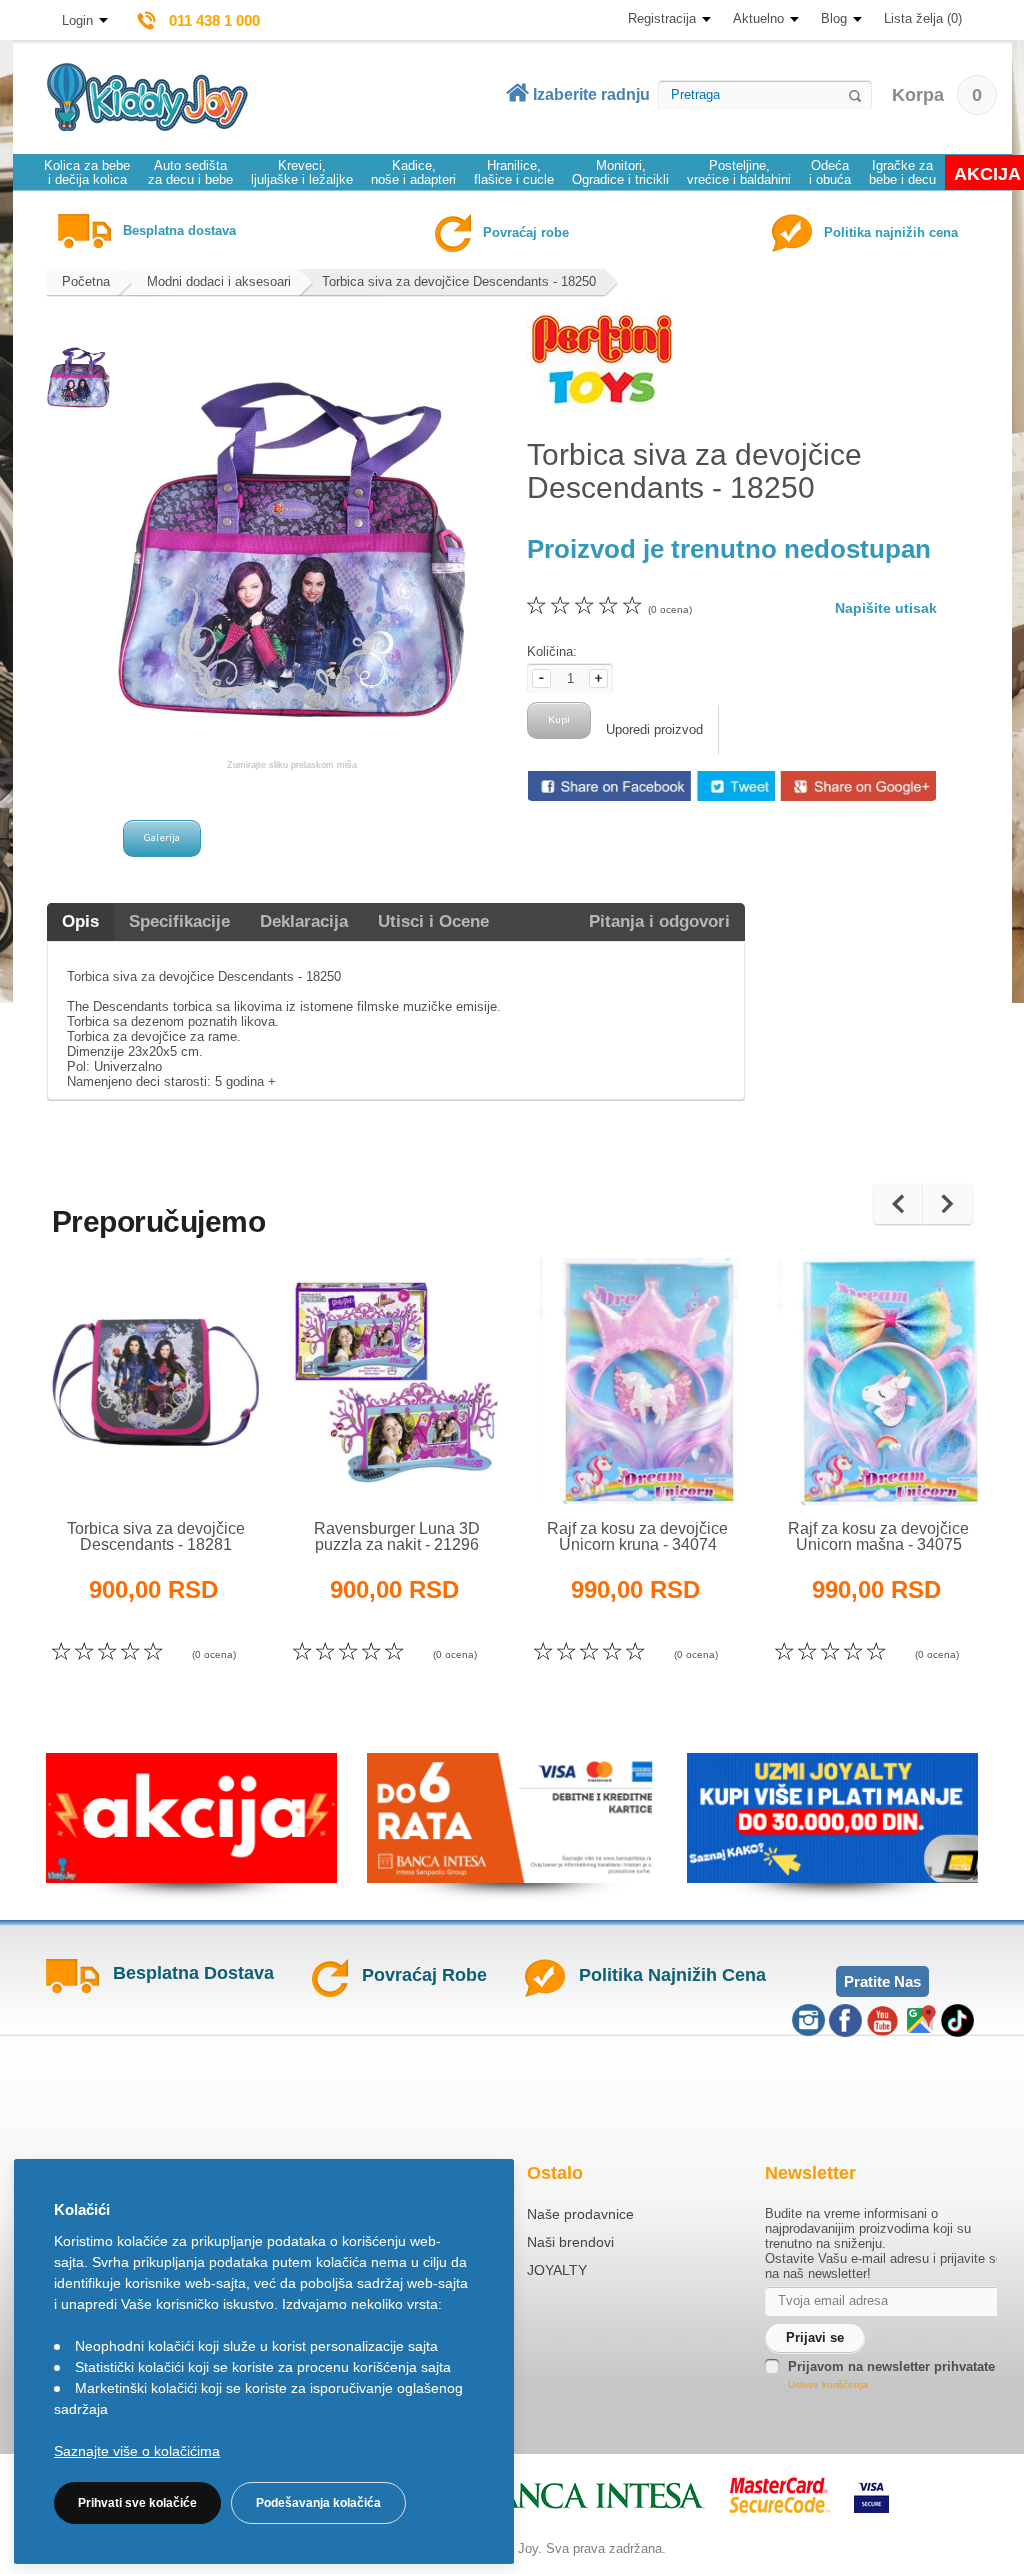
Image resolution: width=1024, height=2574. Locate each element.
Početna (86, 281)
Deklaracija (304, 921)
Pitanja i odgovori (659, 921)
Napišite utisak (886, 608)
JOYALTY (557, 2270)
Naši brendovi (570, 2242)
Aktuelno (758, 18)
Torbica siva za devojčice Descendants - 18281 (156, 1536)
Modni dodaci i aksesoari (219, 281)
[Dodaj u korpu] (199, 1465)
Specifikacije (179, 921)
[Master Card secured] (779, 2495)
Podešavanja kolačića (318, 2503)
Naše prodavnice (580, 2214)
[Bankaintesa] (570, 2495)
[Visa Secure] (871, 2495)
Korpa (937, 95)
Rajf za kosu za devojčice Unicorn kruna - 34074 (637, 1536)
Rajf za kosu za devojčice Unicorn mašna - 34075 (878, 1536)
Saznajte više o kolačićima (137, 2451)
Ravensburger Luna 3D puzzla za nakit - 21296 (397, 1536)
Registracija (662, 18)
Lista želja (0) (923, 18)
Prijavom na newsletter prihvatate (891, 2366)
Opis (80, 921)
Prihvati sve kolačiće (137, 2503)
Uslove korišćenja (828, 2384)
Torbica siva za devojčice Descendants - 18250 (459, 281)
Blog (834, 18)
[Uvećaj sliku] (112, 1466)
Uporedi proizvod (654, 729)
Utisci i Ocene (433, 921)
